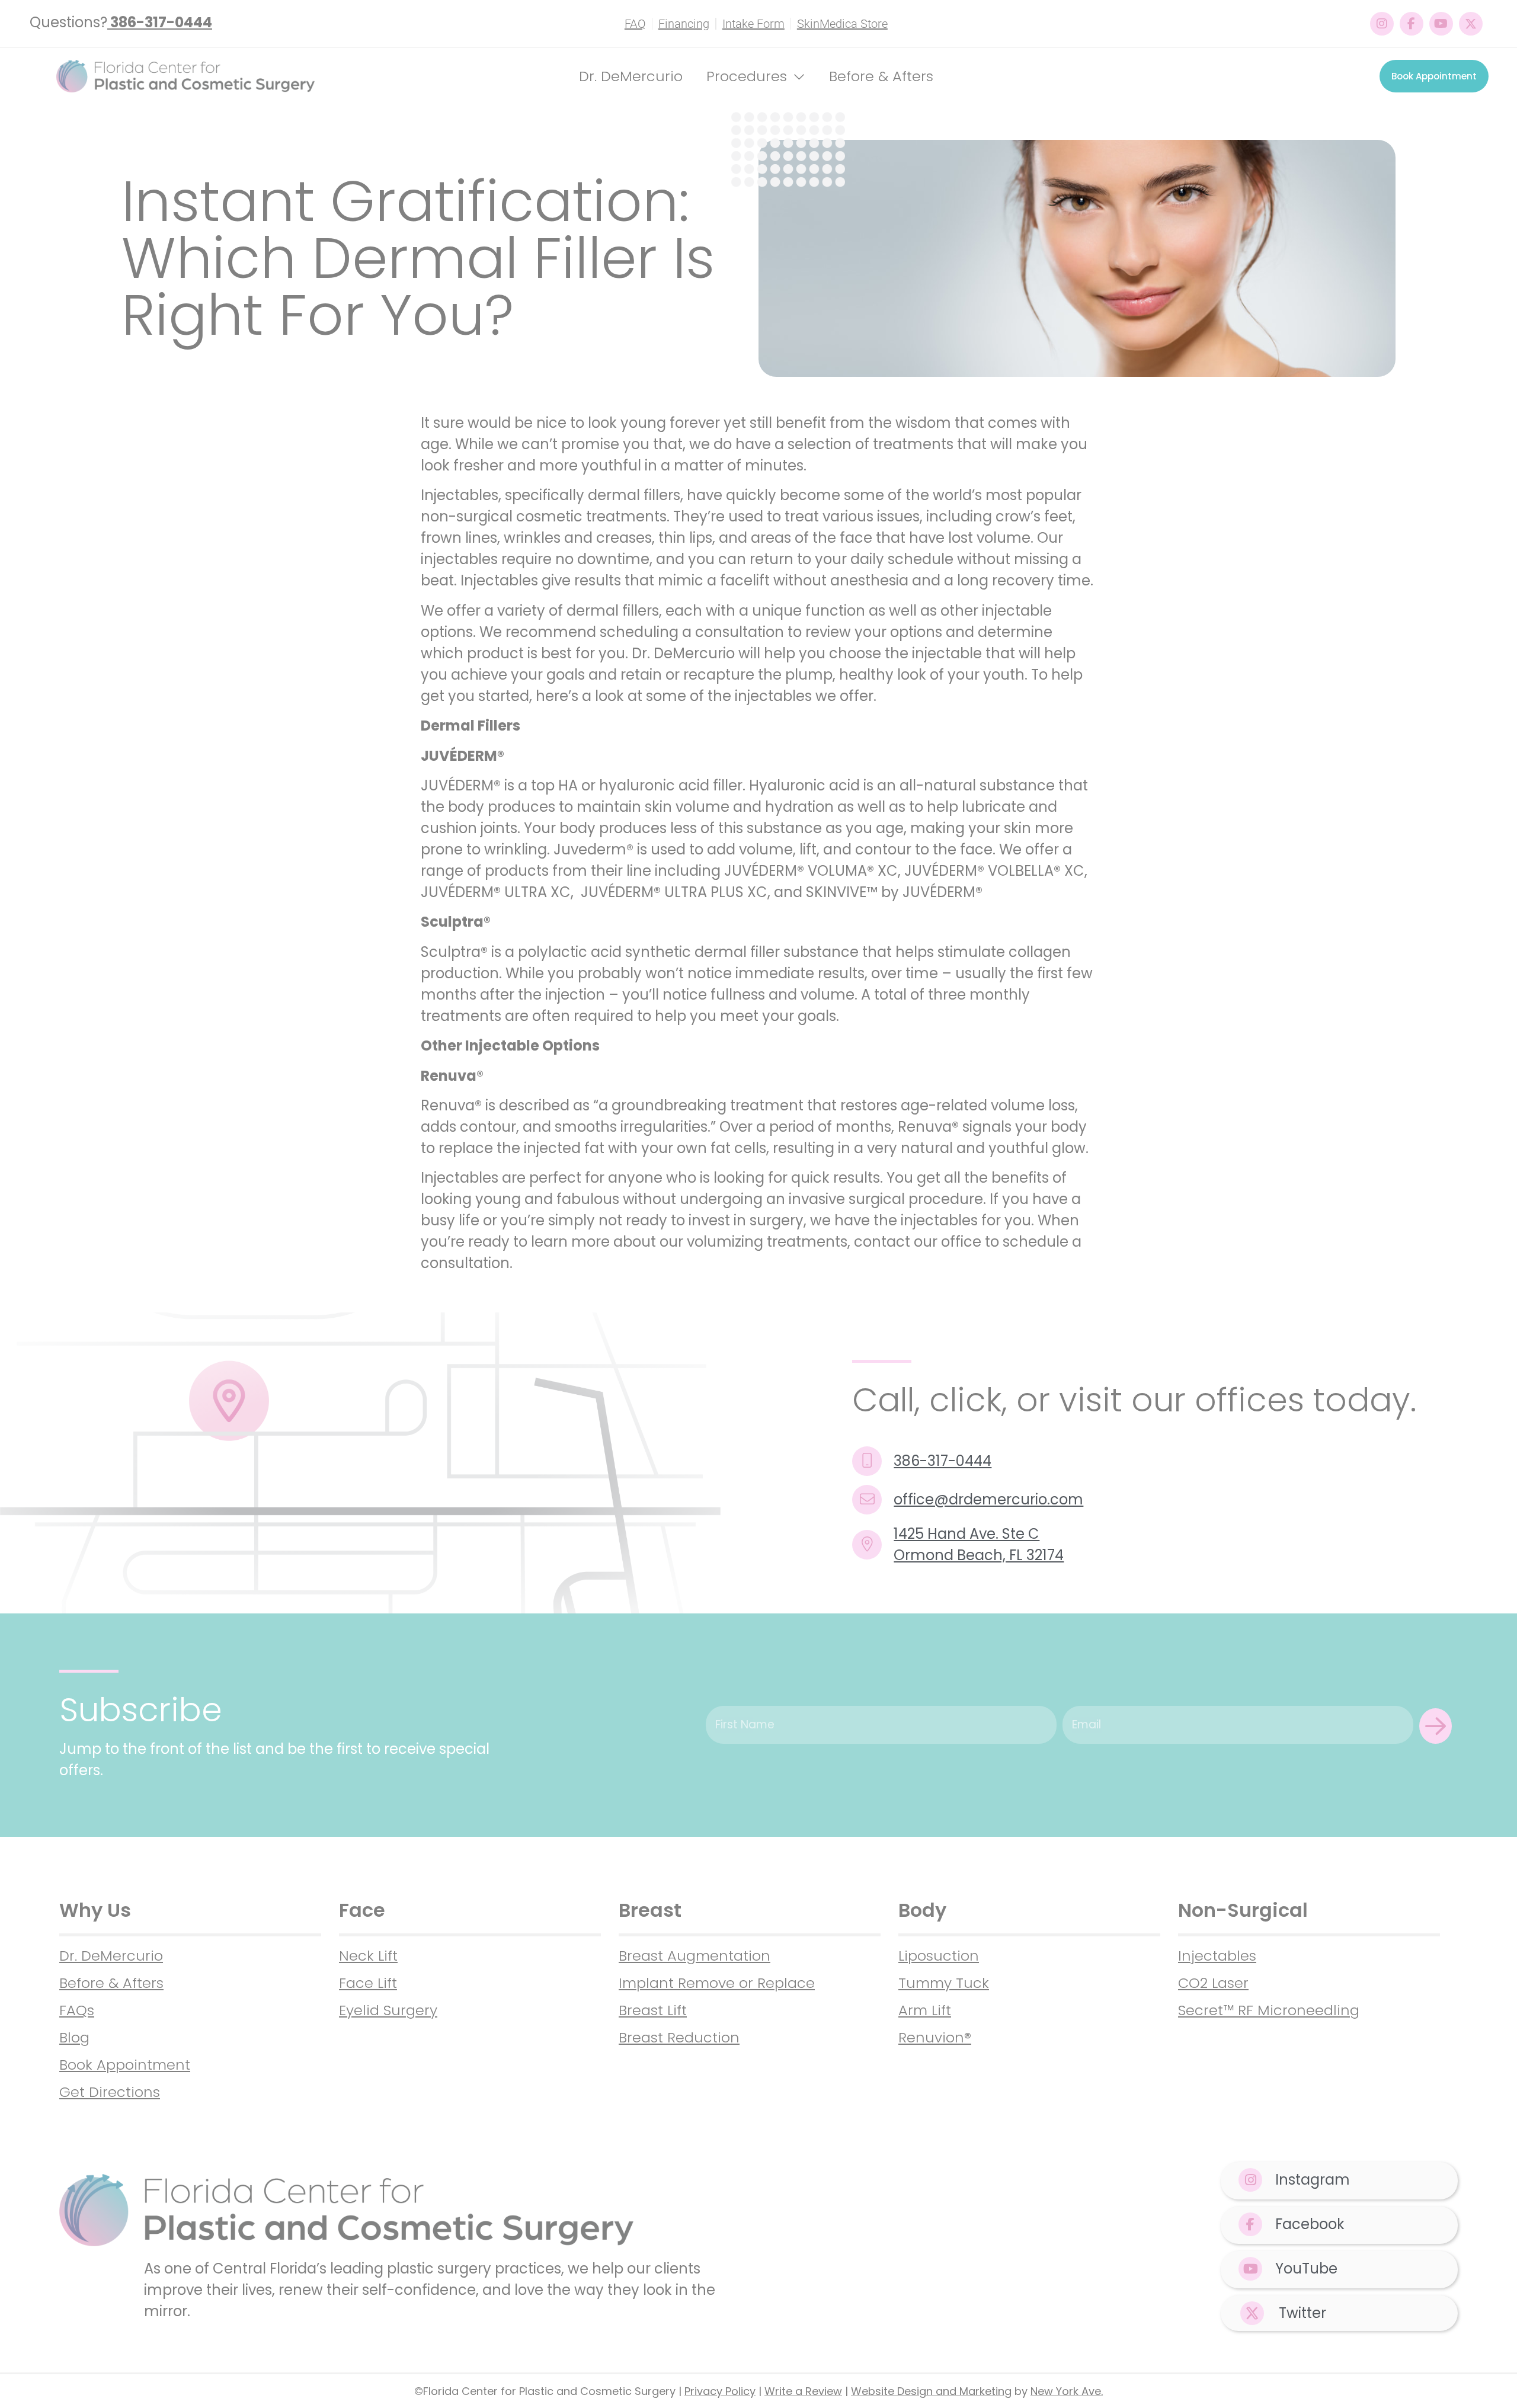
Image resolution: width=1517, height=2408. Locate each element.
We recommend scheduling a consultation (632, 632)
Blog (74, 2037)
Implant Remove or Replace (717, 1983)
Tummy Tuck (944, 1983)
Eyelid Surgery (388, 2010)
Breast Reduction (679, 2037)
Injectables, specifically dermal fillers (551, 495)
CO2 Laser (1213, 1983)
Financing (684, 24)
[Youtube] (1441, 24)
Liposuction (939, 1956)
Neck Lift (368, 1956)
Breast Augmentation (695, 1956)
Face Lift (368, 1983)
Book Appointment (125, 2065)
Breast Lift (653, 2010)
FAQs (77, 2010)
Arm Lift (925, 2010)
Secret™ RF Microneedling (1269, 2010)
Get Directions (110, 2092)
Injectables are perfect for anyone (542, 1178)
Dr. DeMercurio (631, 76)
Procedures (747, 76)
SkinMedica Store (842, 24)
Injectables (1217, 1956)
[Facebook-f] (1412, 24)
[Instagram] (1382, 24)
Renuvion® (935, 2037)
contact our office (918, 1242)
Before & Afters (881, 76)
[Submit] (1436, 1726)
